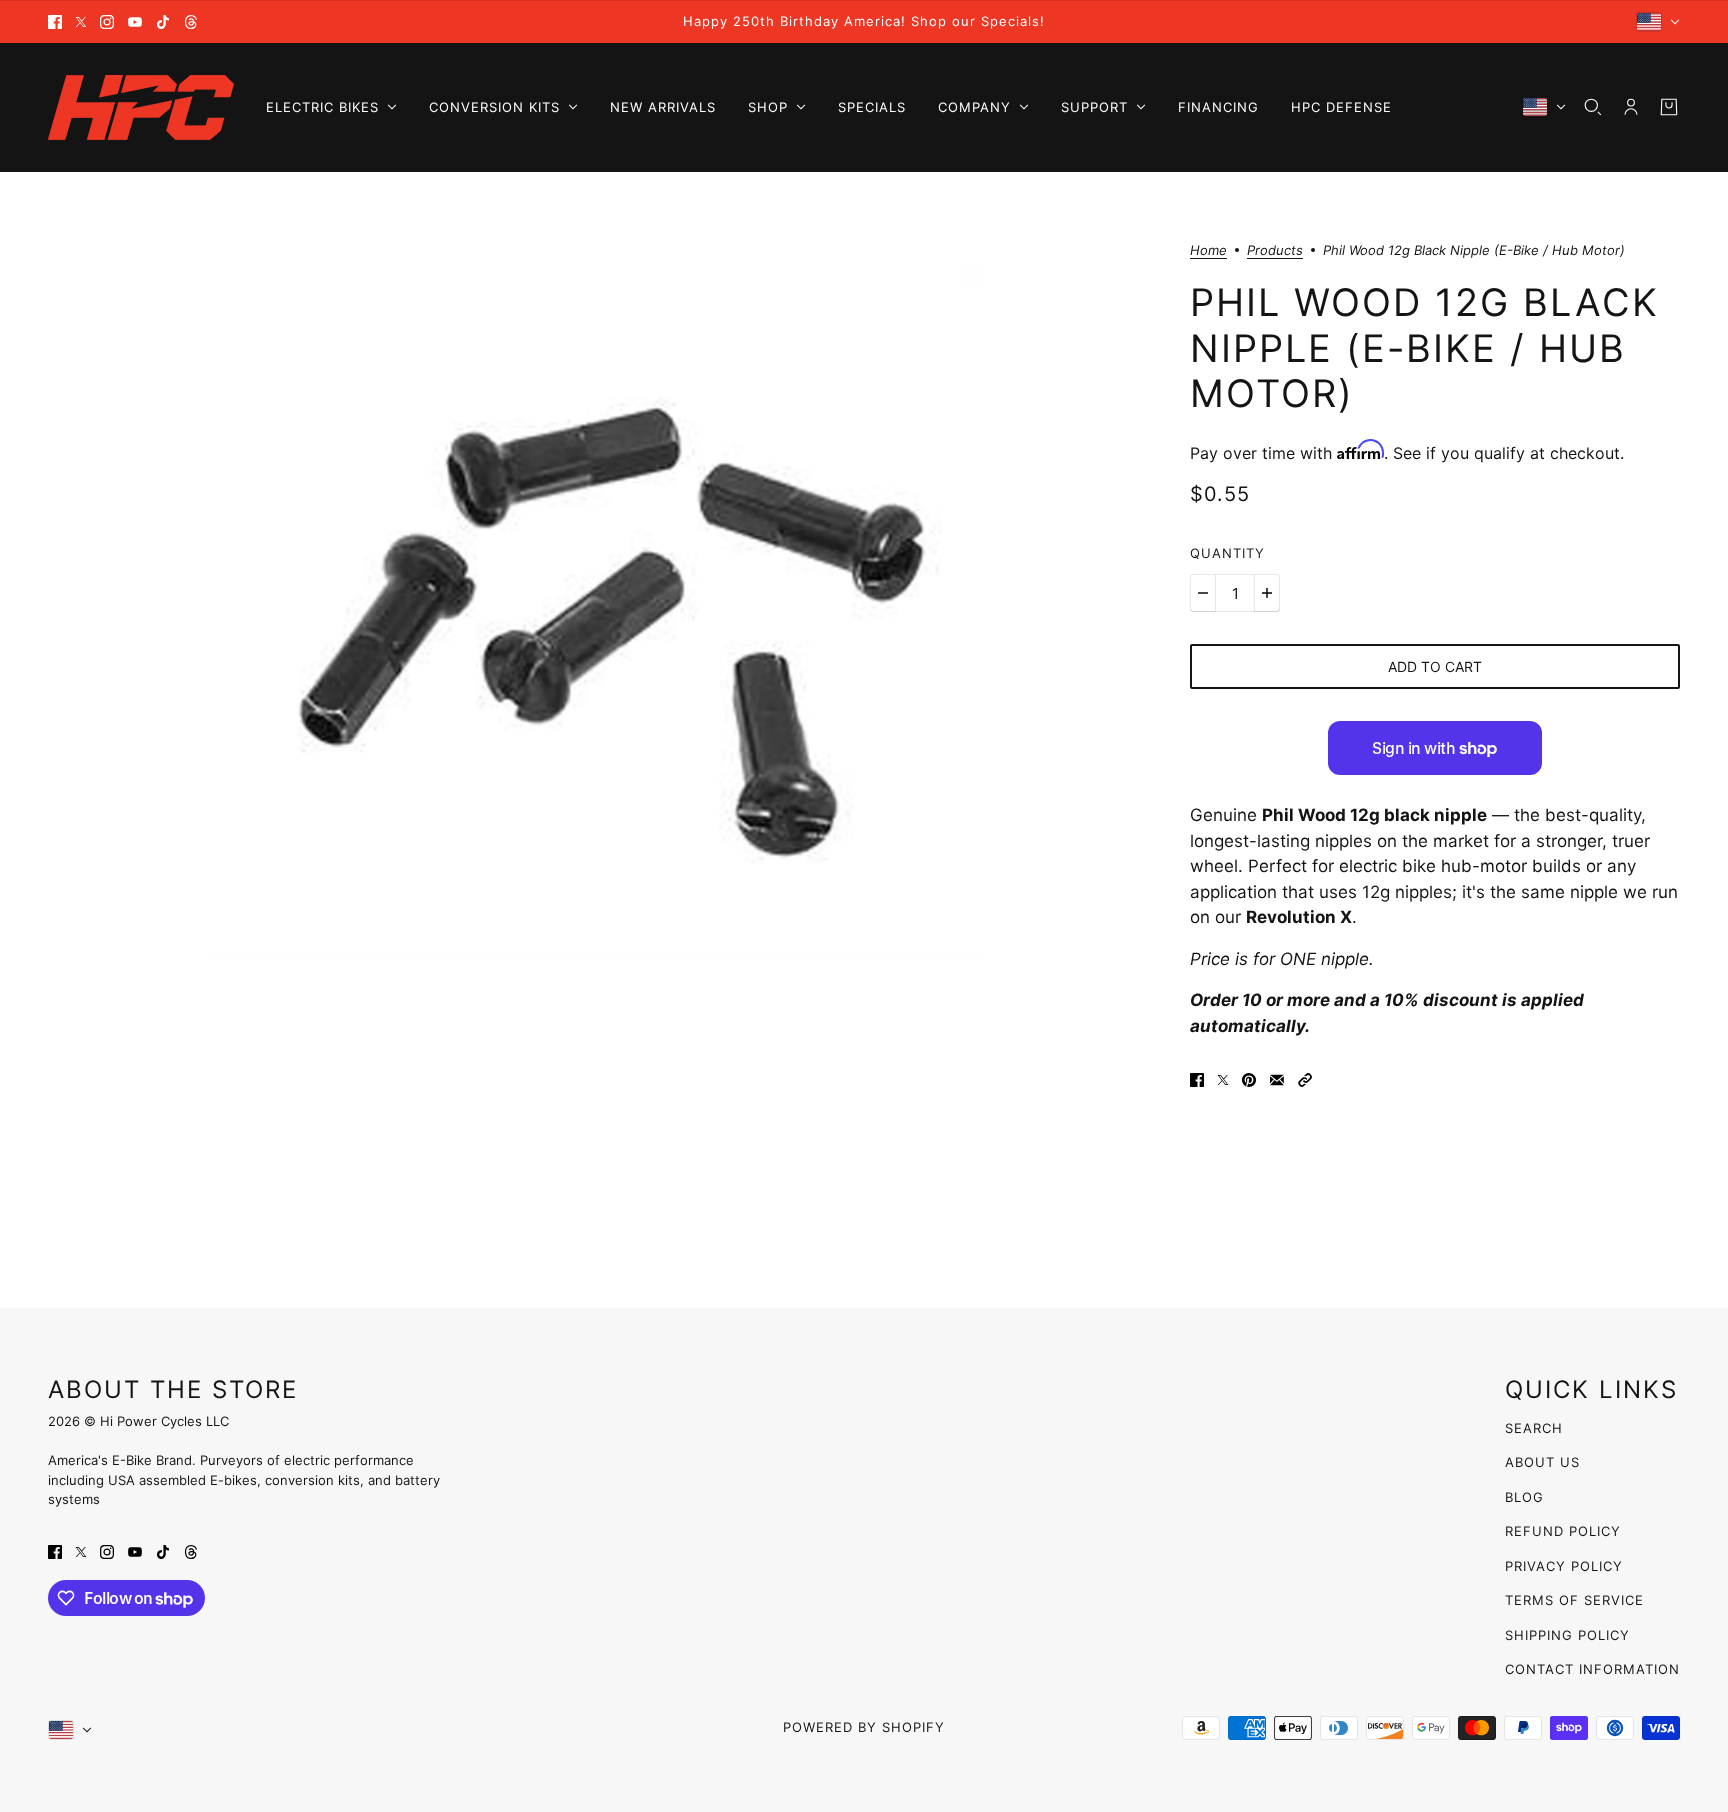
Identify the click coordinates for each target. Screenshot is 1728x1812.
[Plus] (1267, 593)
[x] (81, 22)
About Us (1542, 1462)
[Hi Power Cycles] (141, 107)
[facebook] (55, 22)
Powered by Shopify (864, 1727)
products (1275, 251)
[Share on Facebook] (1197, 1080)
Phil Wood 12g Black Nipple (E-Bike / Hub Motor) (1424, 347)
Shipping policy (1567, 1635)
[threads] (191, 22)
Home (1208, 251)
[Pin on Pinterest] (1249, 1080)
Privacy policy (1564, 1566)
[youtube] (135, 22)
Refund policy (1563, 1531)
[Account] (1631, 107)
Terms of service (1574, 1600)
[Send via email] (1277, 1080)
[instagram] (107, 22)
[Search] (1593, 107)
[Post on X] (1223, 1080)
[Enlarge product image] (603, 614)
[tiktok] (163, 22)
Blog (1524, 1497)
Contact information (1592, 1669)
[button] (1305, 1080)
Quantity (1227, 553)
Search (1534, 1428)
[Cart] (1669, 107)
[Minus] (1203, 593)
